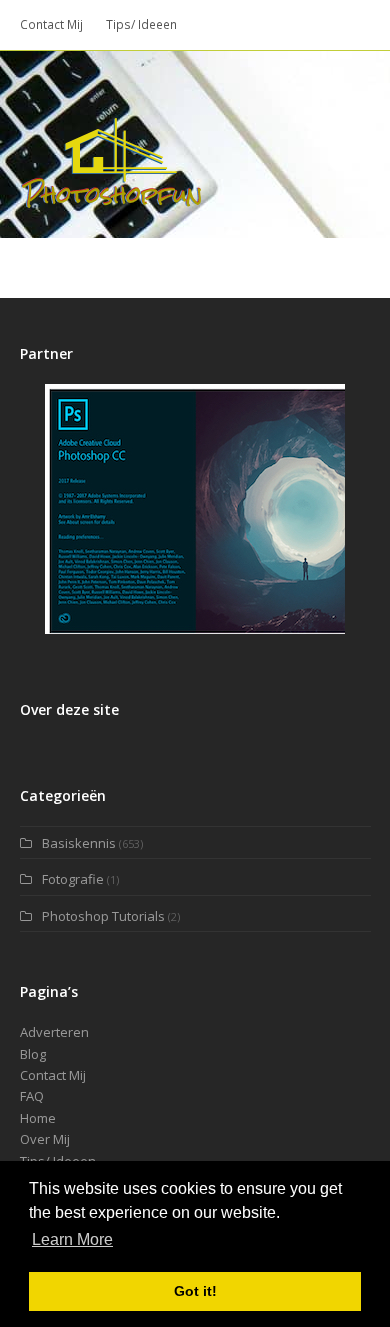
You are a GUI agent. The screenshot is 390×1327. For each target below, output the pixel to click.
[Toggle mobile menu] (360, 144)
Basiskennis (79, 843)
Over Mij (45, 1139)
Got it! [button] (195, 1291)
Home (38, 1118)
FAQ (32, 1096)
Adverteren (54, 1032)
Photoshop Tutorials (103, 916)
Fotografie (73, 879)
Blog (33, 1054)
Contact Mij (53, 1075)
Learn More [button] (72, 1239)
